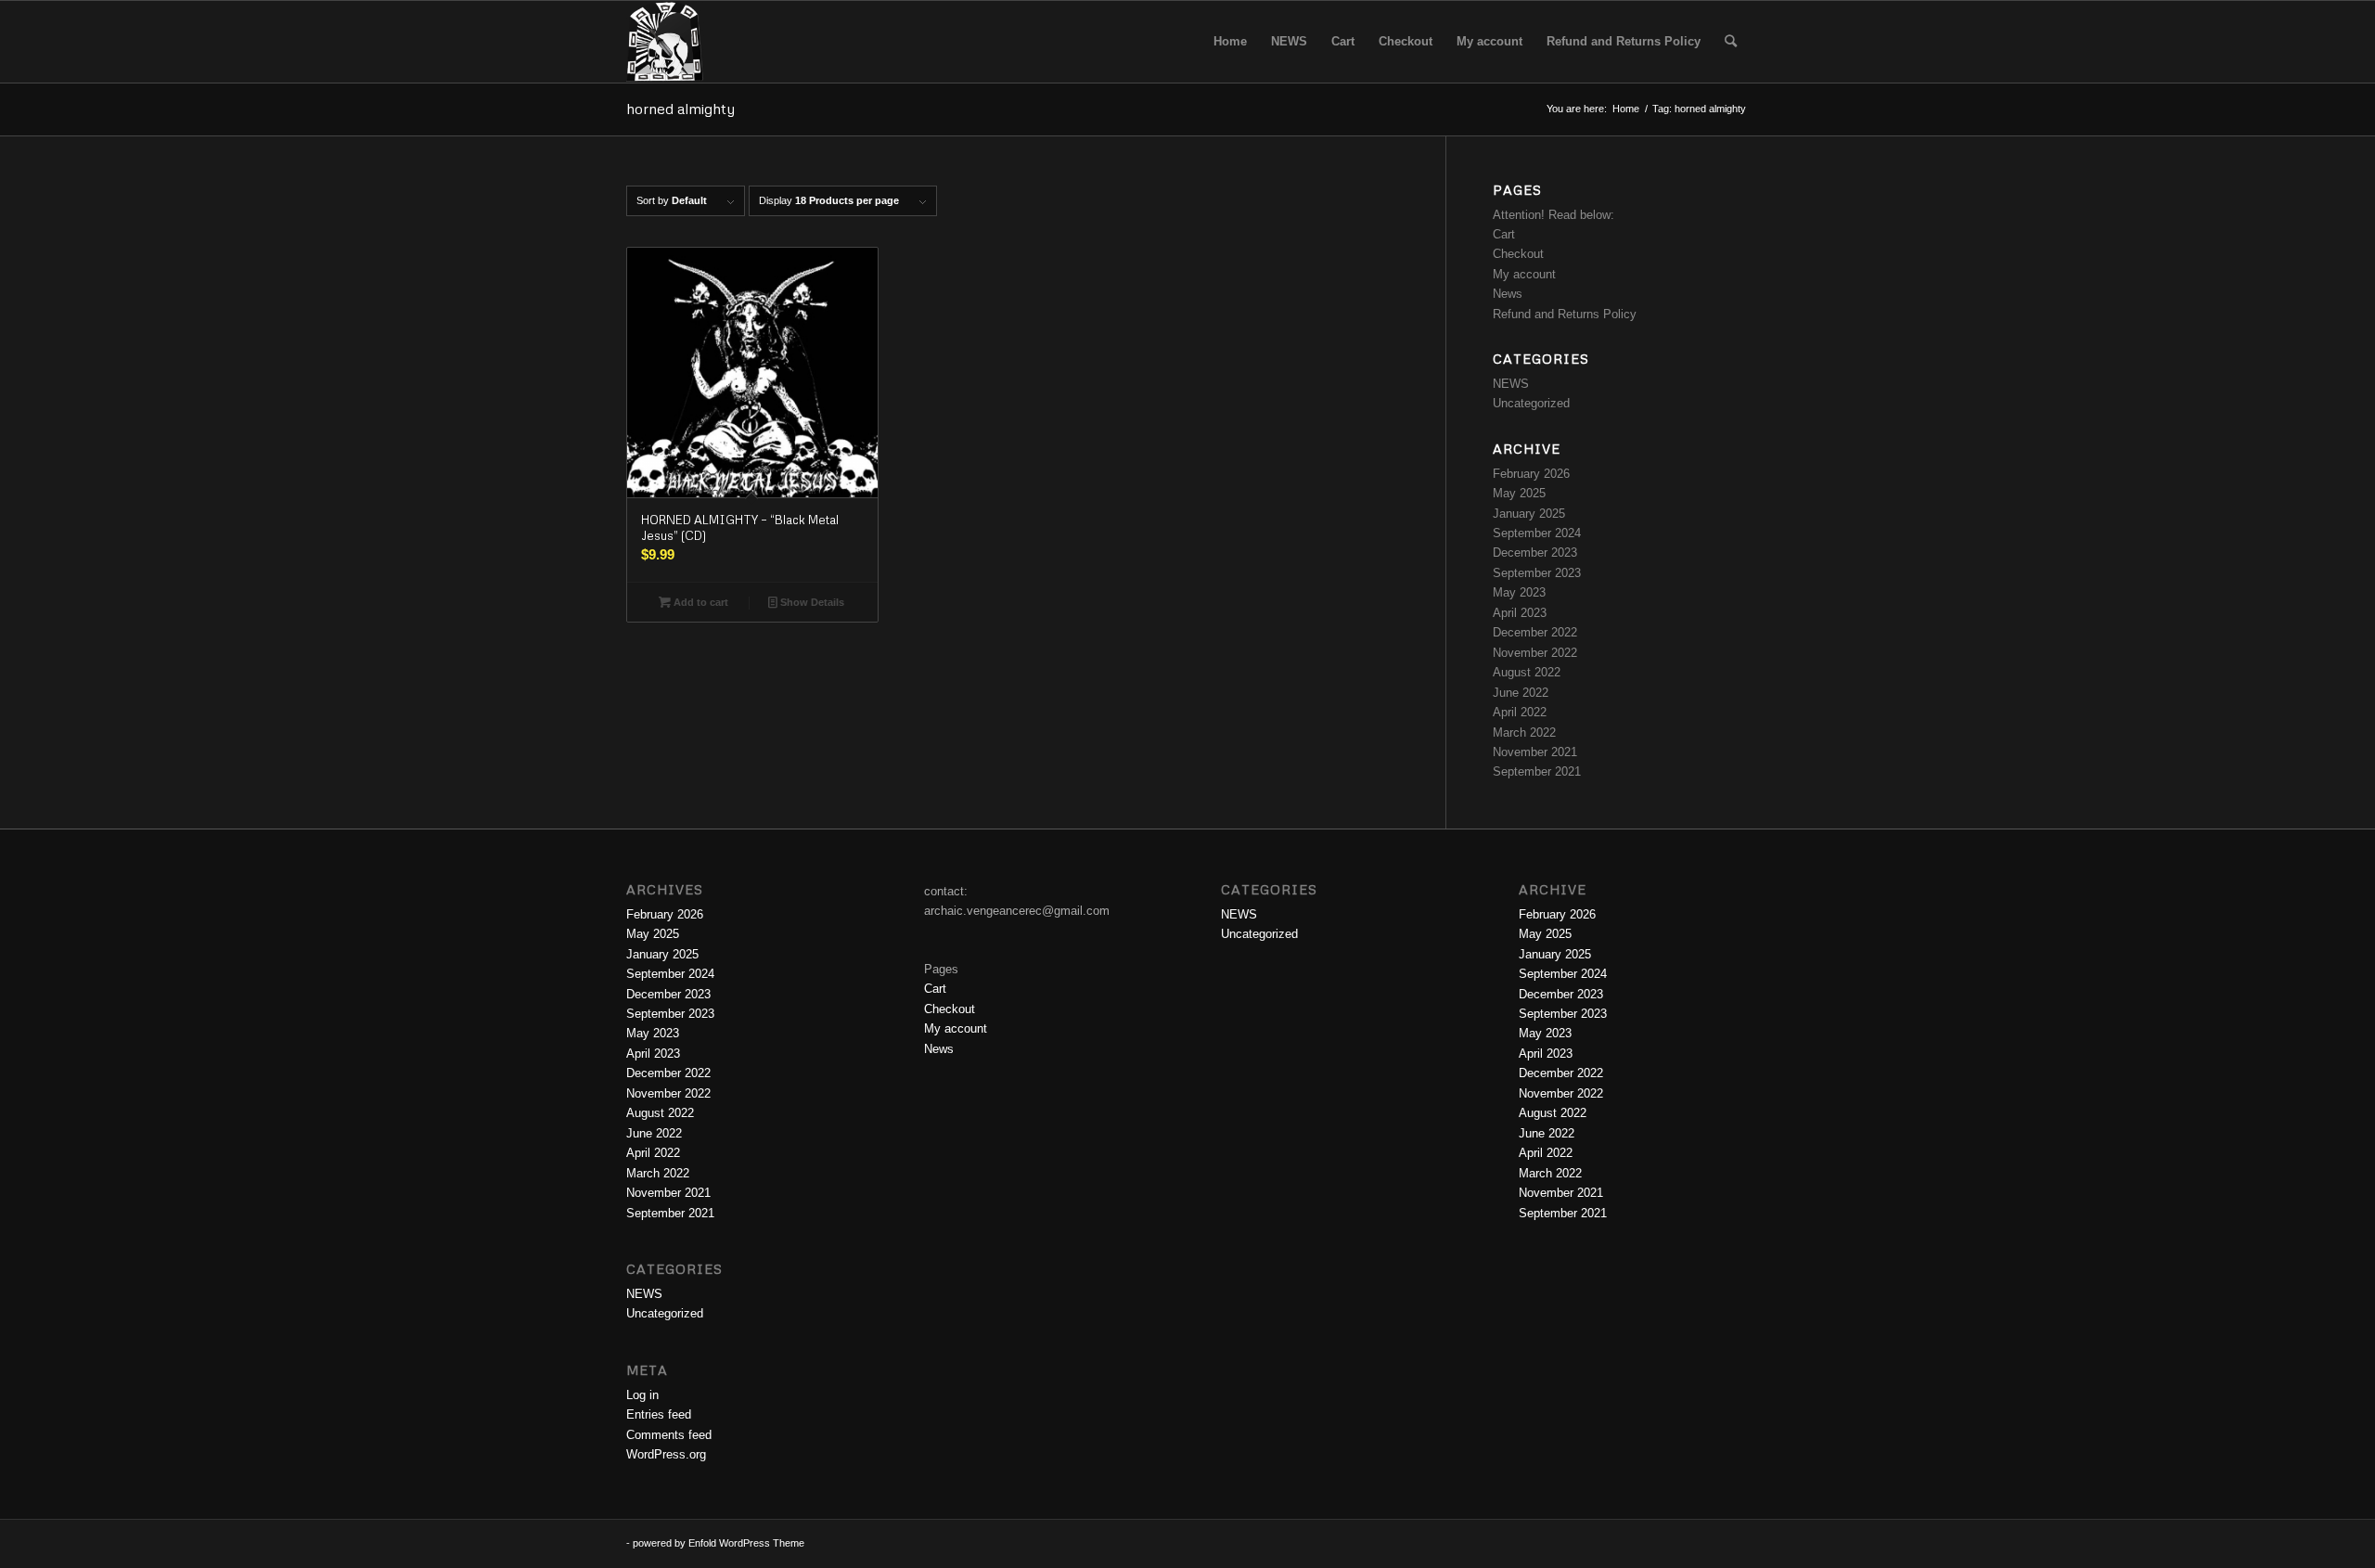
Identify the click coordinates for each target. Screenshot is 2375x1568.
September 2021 (1537, 771)
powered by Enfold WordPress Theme (719, 1543)
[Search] (1731, 42)
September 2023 (1537, 573)
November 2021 (1535, 752)
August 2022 (1527, 672)
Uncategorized (1531, 403)
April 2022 (1520, 712)
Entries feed (659, 1414)
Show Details (811, 602)
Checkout (1518, 254)
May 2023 (1519, 592)
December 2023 (1535, 553)
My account (1524, 274)
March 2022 (1524, 733)
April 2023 (1520, 613)
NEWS (1511, 384)
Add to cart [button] (700, 602)
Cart (1504, 234)
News (1508, 294)
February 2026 (1531, 474)
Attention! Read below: (1553, 215)
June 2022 (1521, 693)
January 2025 (1529, 514)
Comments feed (669, 1435)
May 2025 (1519, 493)
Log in (642, 1395)
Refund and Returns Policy (1565, 314)
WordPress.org (666, 1454)
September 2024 (1537, 533)
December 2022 (1535, 632)
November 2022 (1535, 653)
